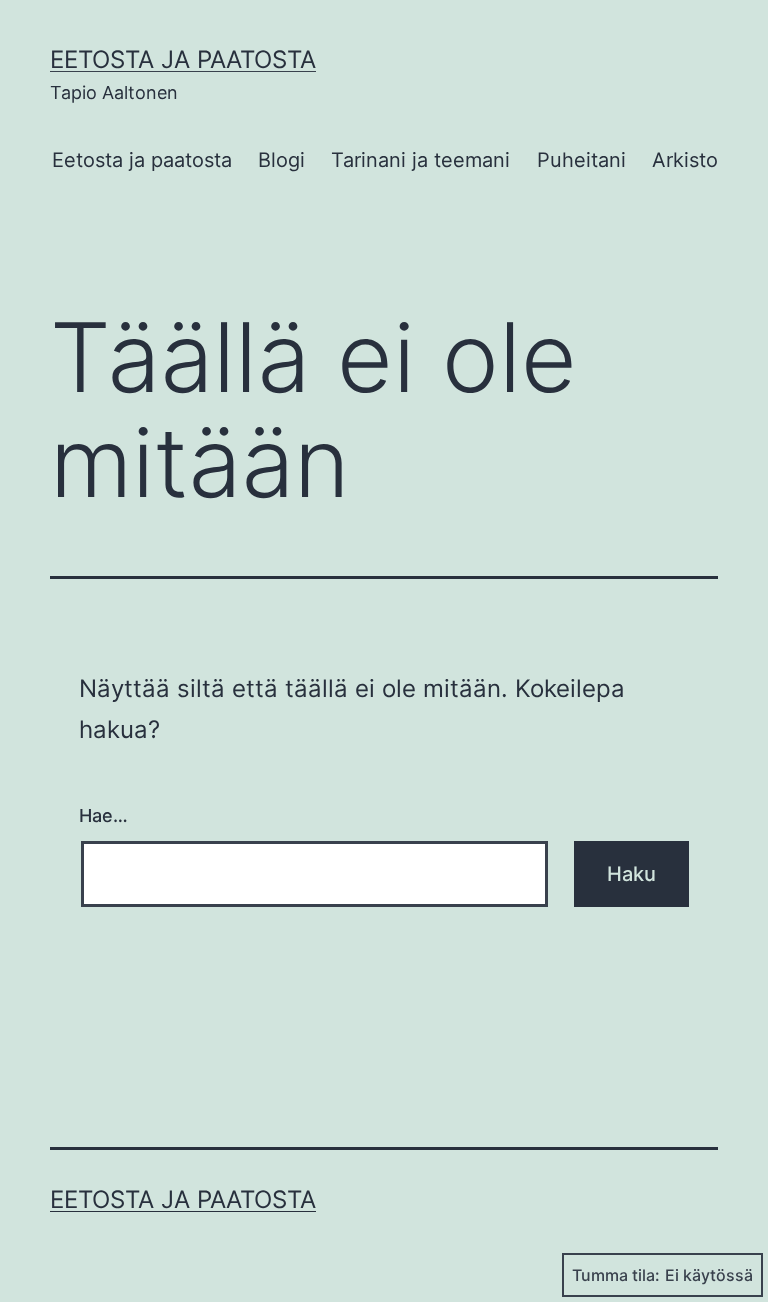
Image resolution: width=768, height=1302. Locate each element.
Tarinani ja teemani (420, 160)
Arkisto (685, 160)
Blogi (281, 160)
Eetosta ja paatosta (183, 59)
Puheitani (581, 160)
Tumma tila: (616, 1275)
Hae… (103, 815)
